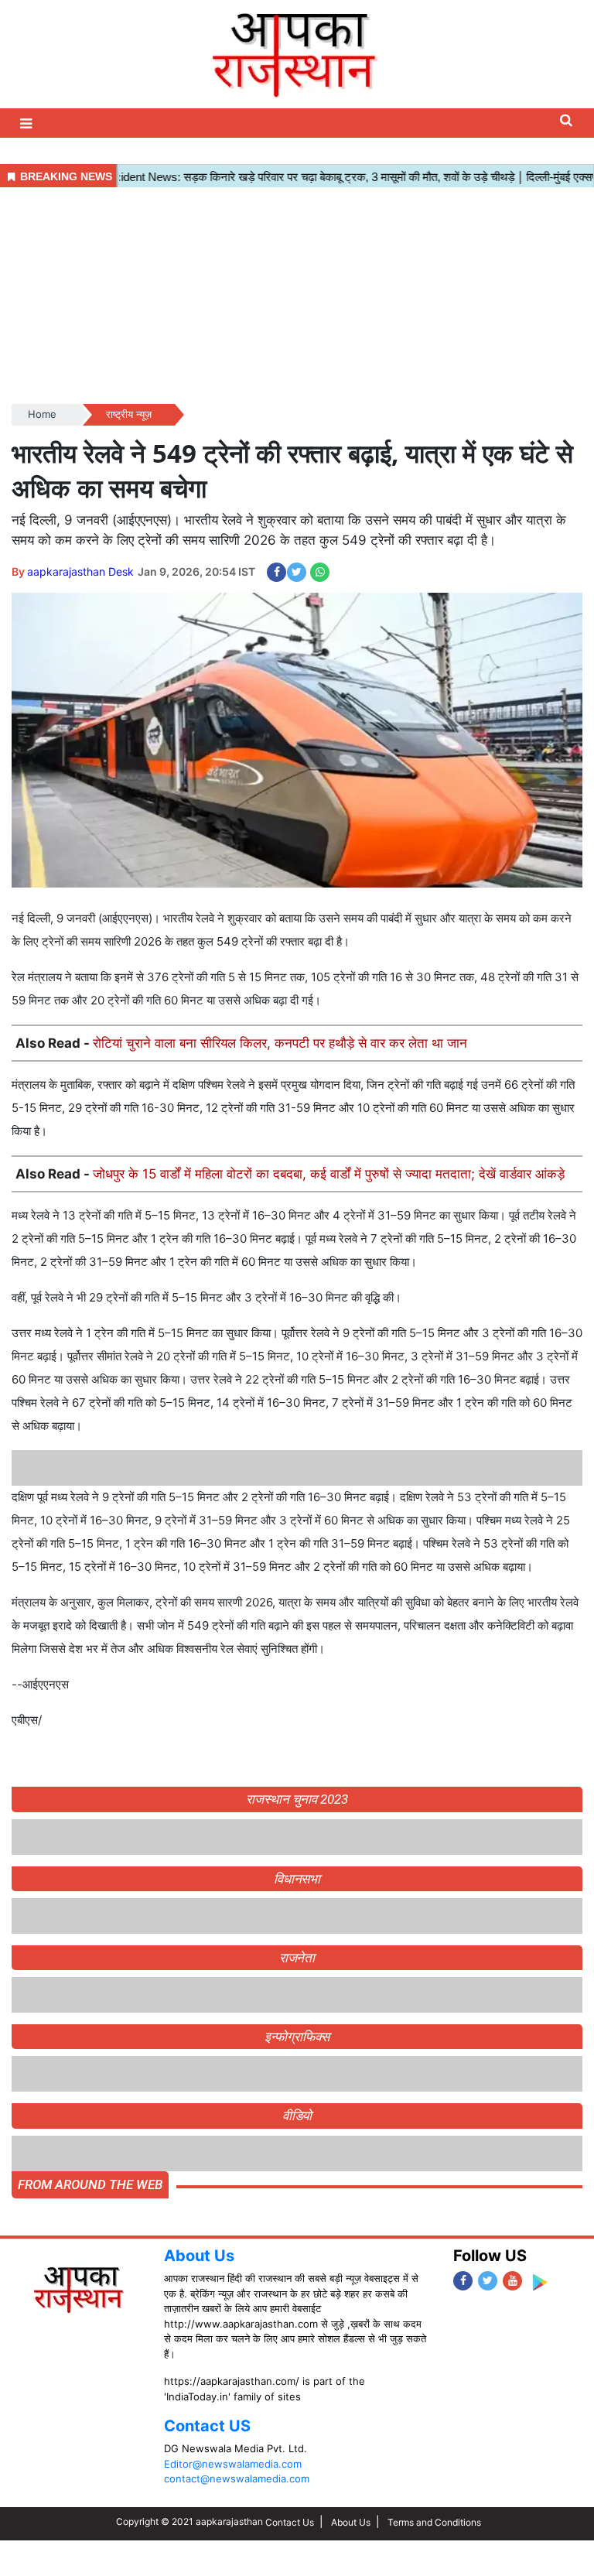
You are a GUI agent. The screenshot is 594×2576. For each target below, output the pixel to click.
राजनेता (297, 1958)
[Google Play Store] (539, 2282)
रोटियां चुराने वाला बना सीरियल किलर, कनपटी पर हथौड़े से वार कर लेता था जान (280, 1043)
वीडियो (297, 2116)
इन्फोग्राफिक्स (297, 2037)
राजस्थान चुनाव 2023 (297, 1799)
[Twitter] (488, 2281)
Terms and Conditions (434, 2522)
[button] (28, 123)
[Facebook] (463, 2281)
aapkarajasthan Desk (80, 571)
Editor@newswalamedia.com (233, 2464)
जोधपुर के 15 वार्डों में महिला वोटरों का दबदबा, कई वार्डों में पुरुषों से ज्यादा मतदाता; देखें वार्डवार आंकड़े (329, 1174)
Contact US (207, 2426)
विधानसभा (297, 1879)
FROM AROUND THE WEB (90, 2184)
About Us (199, 2256)
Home (42, 414)
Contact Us (290, 2522)
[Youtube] (512, 2281)
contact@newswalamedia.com (237, 2479)
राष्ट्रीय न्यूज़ (129, 414)
